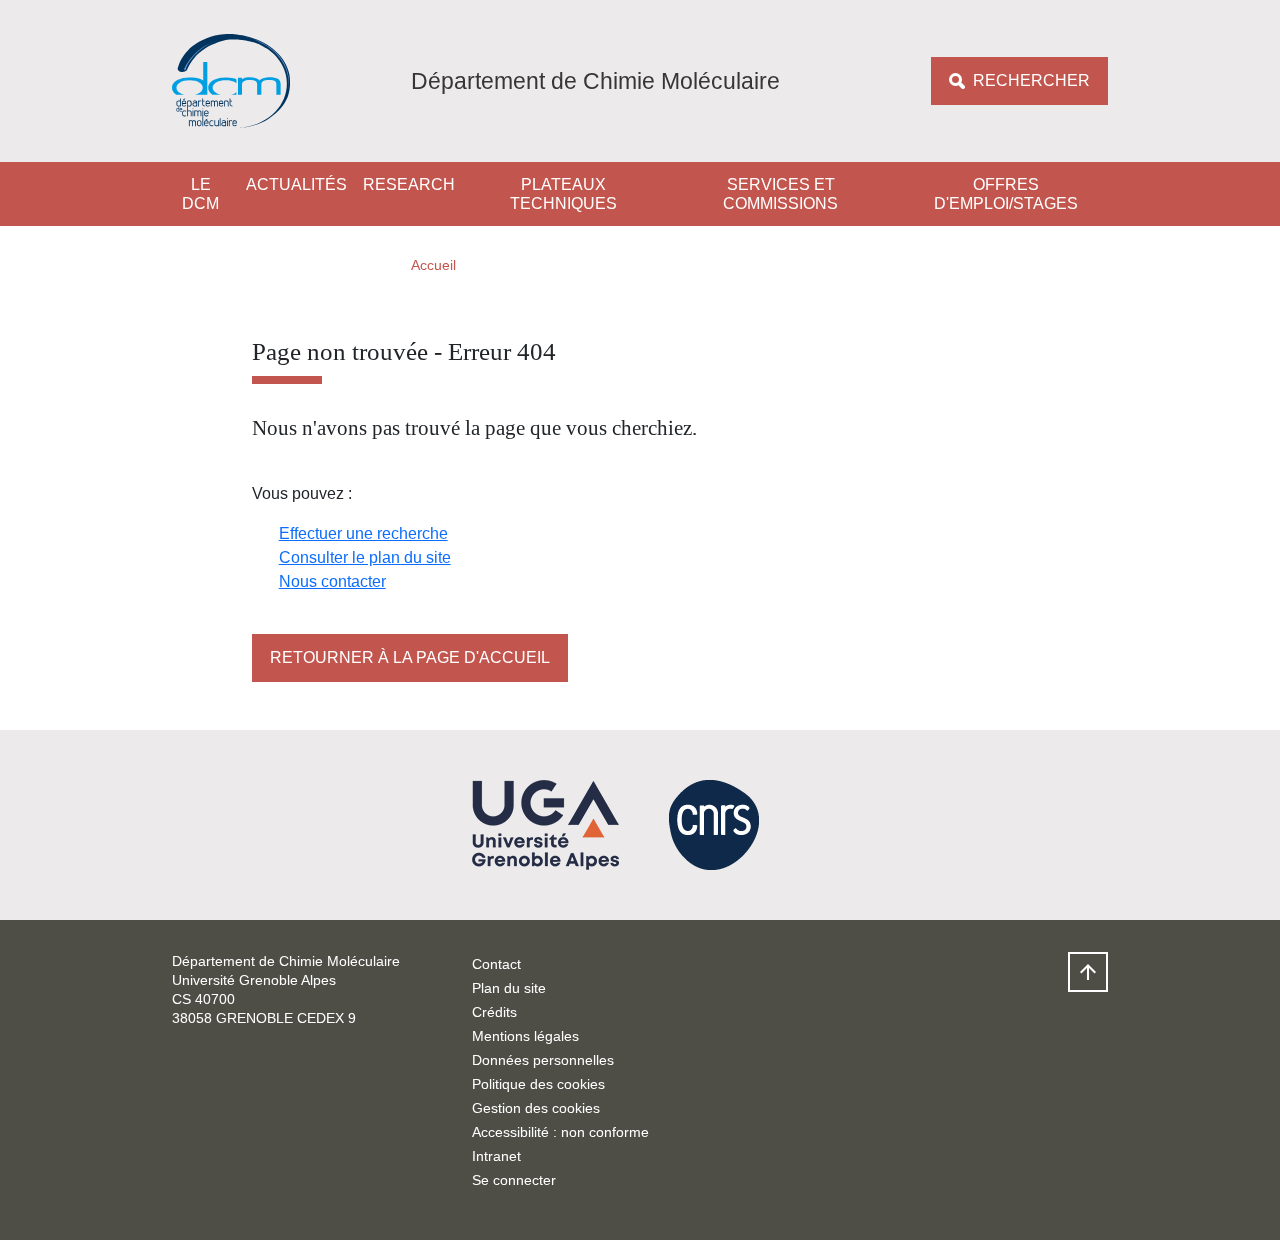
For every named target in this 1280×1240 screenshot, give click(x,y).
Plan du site (509, 988)
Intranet (496, 1156)
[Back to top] (1088, 972)
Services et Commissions (780, 194)
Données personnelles (543, 1060)
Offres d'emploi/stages (1006, 194)
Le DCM (200, 194)
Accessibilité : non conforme (560, 1132)
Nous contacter (332, 581)
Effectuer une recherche (363, 533)
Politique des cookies (538, 1084)
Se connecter (514, 1180)
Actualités (296, 184)
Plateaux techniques (563, 194)
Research (409, 184)
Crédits (494, 1012)
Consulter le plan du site (365, 557)
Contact (496, 964)
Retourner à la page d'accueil (410, 657)
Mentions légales (525, 1036)
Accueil (433, 265)
